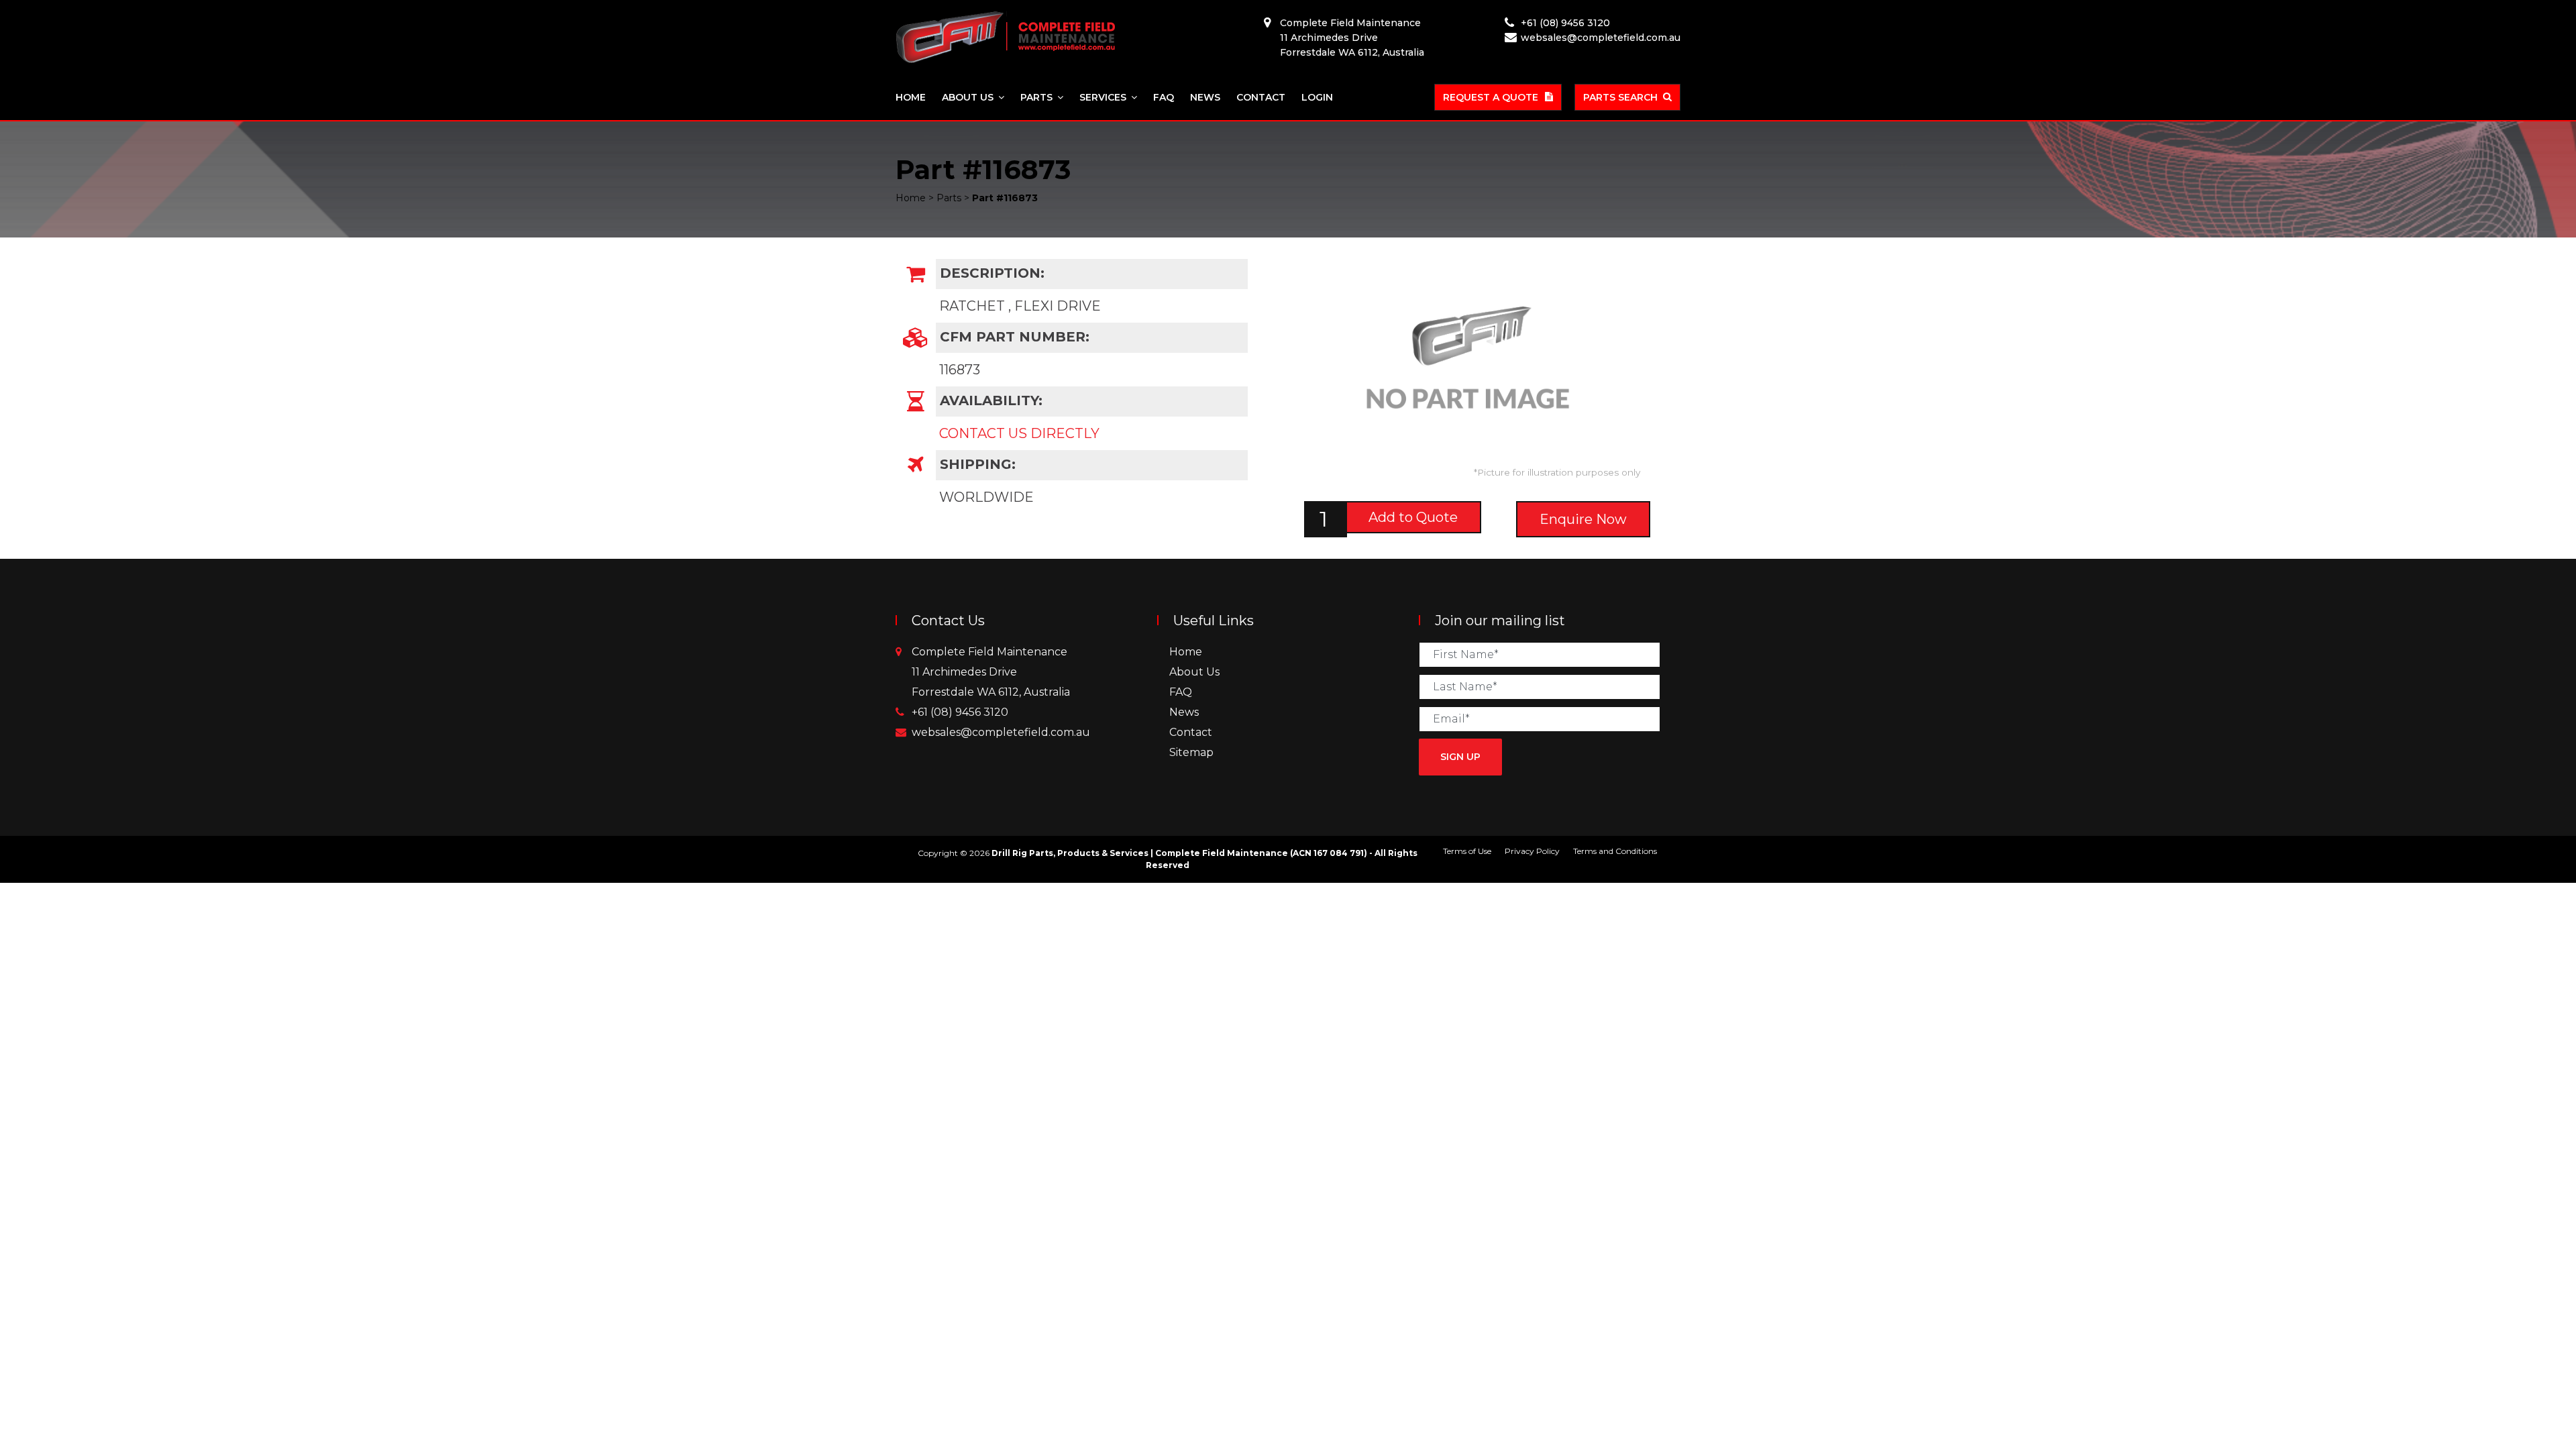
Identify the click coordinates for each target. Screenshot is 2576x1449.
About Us (968, 97)
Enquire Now (1583, 519)
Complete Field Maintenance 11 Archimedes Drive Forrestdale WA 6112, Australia (1352, 38)
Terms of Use (1467, 851)
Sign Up (1460, 757)
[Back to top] (2522, 1395)
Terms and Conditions (1615, 851)
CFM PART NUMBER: (1013, 337)
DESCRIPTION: (990, 273)
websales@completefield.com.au (1601, 38)
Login (1317, 97)
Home (911, 97)
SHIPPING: (976, 464)
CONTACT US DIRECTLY (1019, 433)
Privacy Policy (1532, 851)
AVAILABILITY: (989, 400)
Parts (1036, 97)
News (1205, 97)
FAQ (1164, 97)
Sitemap (1191, 752)
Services (1103, 97)
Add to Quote (1413, 517)
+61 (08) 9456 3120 (1565, 23)
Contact (1261, 97)
